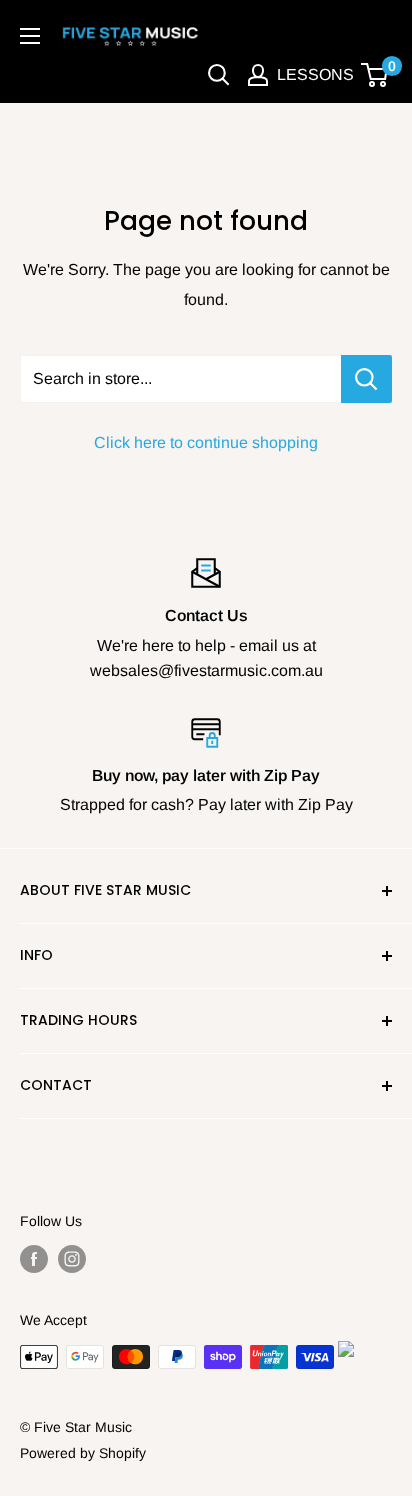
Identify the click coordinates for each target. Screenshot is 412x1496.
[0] (375, 75)
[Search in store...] (366, 379)
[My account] (258, 75)
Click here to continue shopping (206, 442)
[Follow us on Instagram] (72, 1259)
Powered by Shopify (83, 1453)
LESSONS (315, 74)
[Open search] (219, 75)
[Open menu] (30, 36)
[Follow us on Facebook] (34, 1259)
